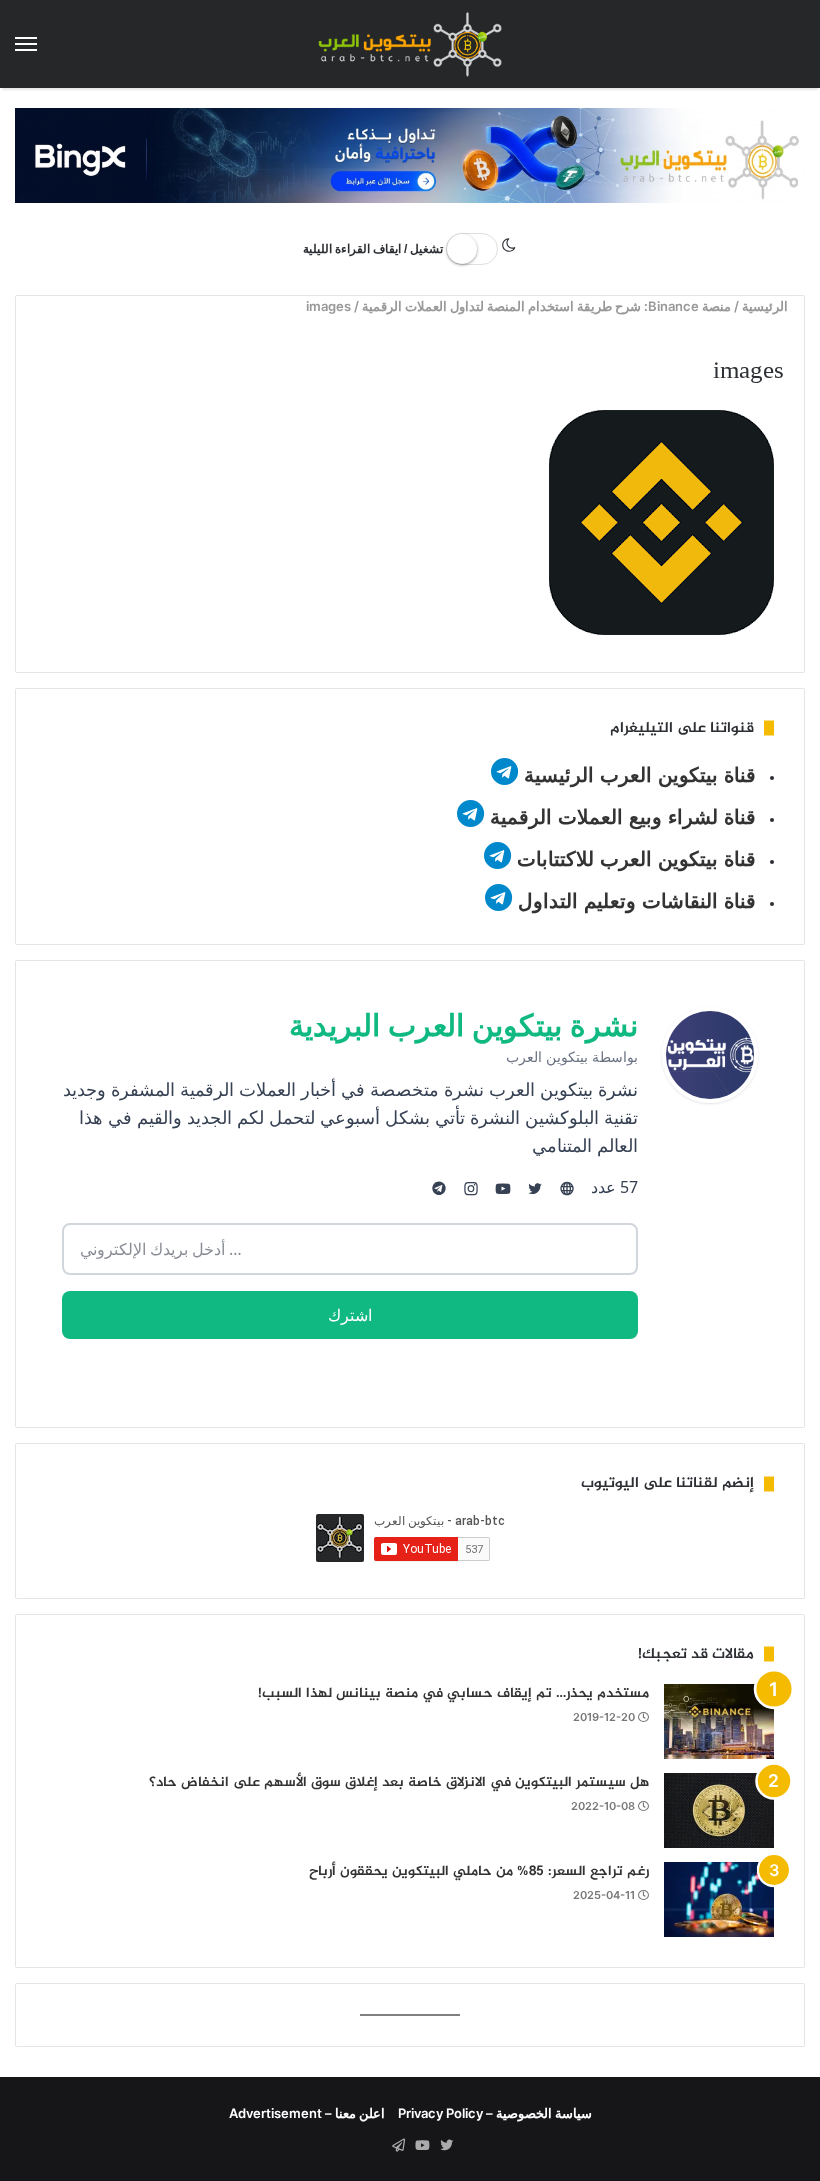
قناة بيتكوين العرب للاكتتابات (633, 859)
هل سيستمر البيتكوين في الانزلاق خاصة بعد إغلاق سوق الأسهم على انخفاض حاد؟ (399, 1782)
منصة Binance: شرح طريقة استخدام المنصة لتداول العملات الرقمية (547, 306)
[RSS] (374, 2146)
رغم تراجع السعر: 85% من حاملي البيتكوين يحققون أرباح (479, 1871)
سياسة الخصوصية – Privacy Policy (495, 2113)
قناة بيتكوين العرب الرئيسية (640, 775)
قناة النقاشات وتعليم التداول (637, 901)
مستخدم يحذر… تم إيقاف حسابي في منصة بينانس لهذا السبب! (453, 1693)
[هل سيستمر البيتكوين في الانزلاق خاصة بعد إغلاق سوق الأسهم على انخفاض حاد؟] (719, 1810)
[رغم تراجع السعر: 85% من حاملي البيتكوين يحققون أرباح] (719, 1899)
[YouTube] (422, 2146)
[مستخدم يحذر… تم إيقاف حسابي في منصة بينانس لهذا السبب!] (719, 1721)
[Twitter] (446, 2146)
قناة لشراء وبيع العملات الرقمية (623, 817)
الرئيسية (767, 306)
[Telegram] (398, 2146)
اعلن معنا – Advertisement (307, 2113)
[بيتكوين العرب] (410, 44)
